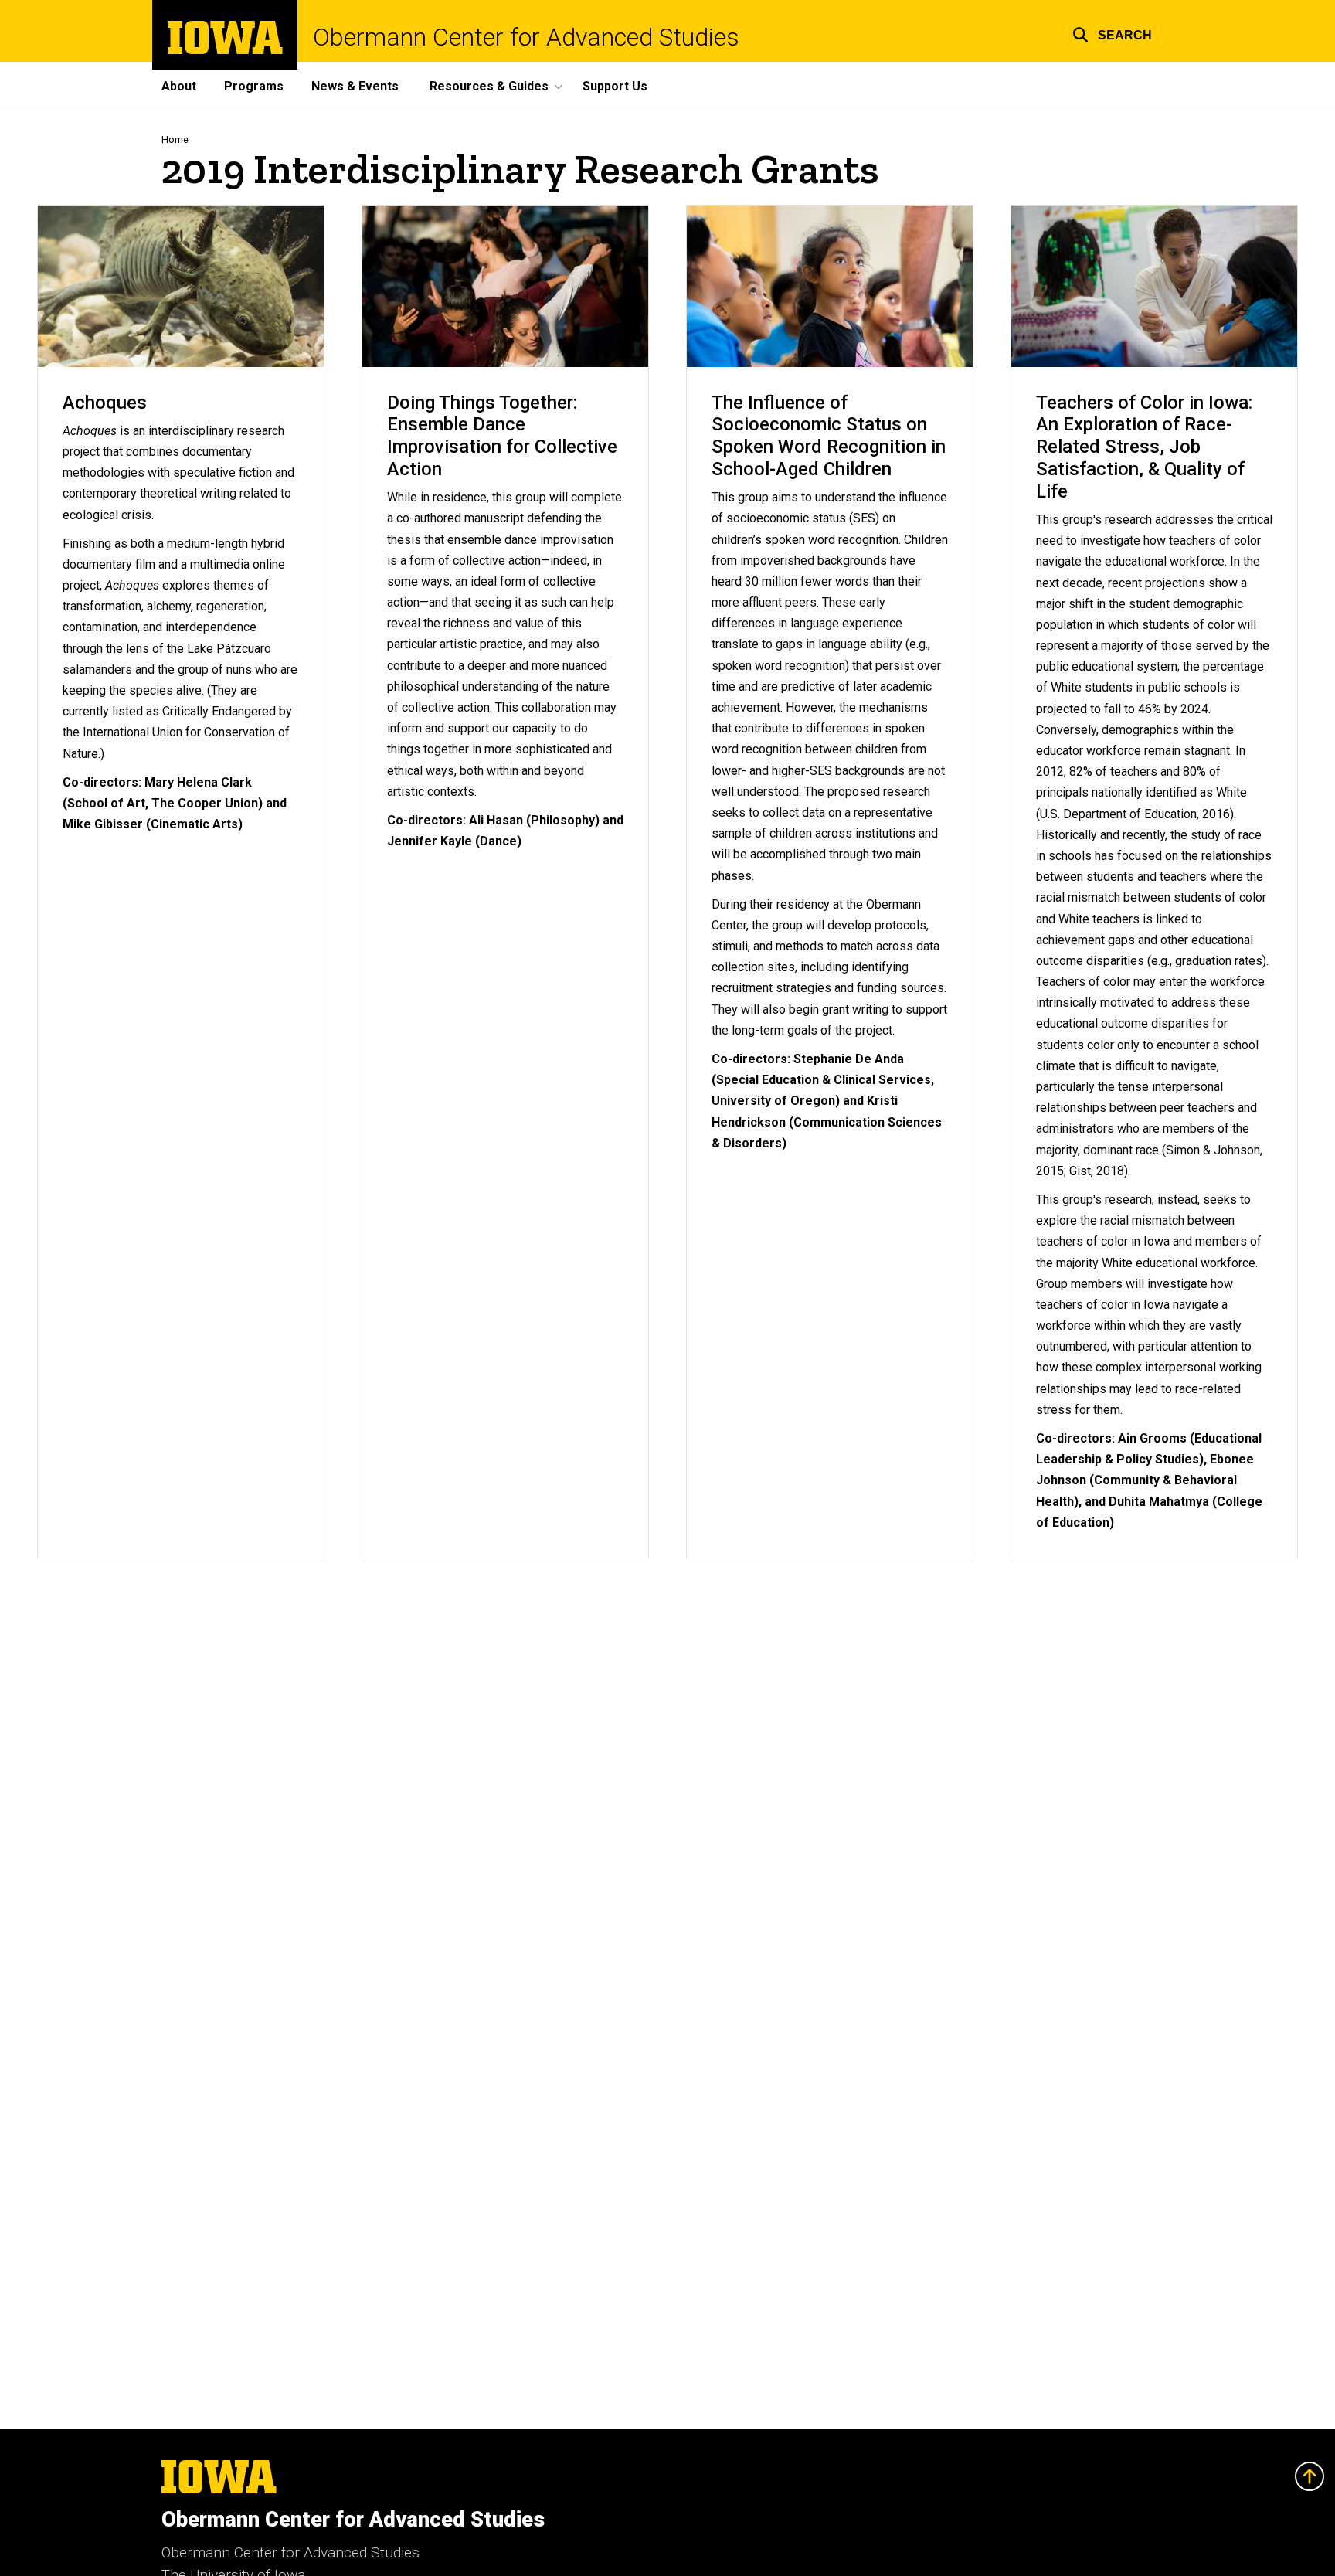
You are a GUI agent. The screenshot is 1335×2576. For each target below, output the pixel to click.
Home (175, 139)
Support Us (615, 86)
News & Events (355, 86)
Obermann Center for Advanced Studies (526, 37)
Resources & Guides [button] (489, 86)
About (179, 86)
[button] (1112, 33)
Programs (254, 86)
